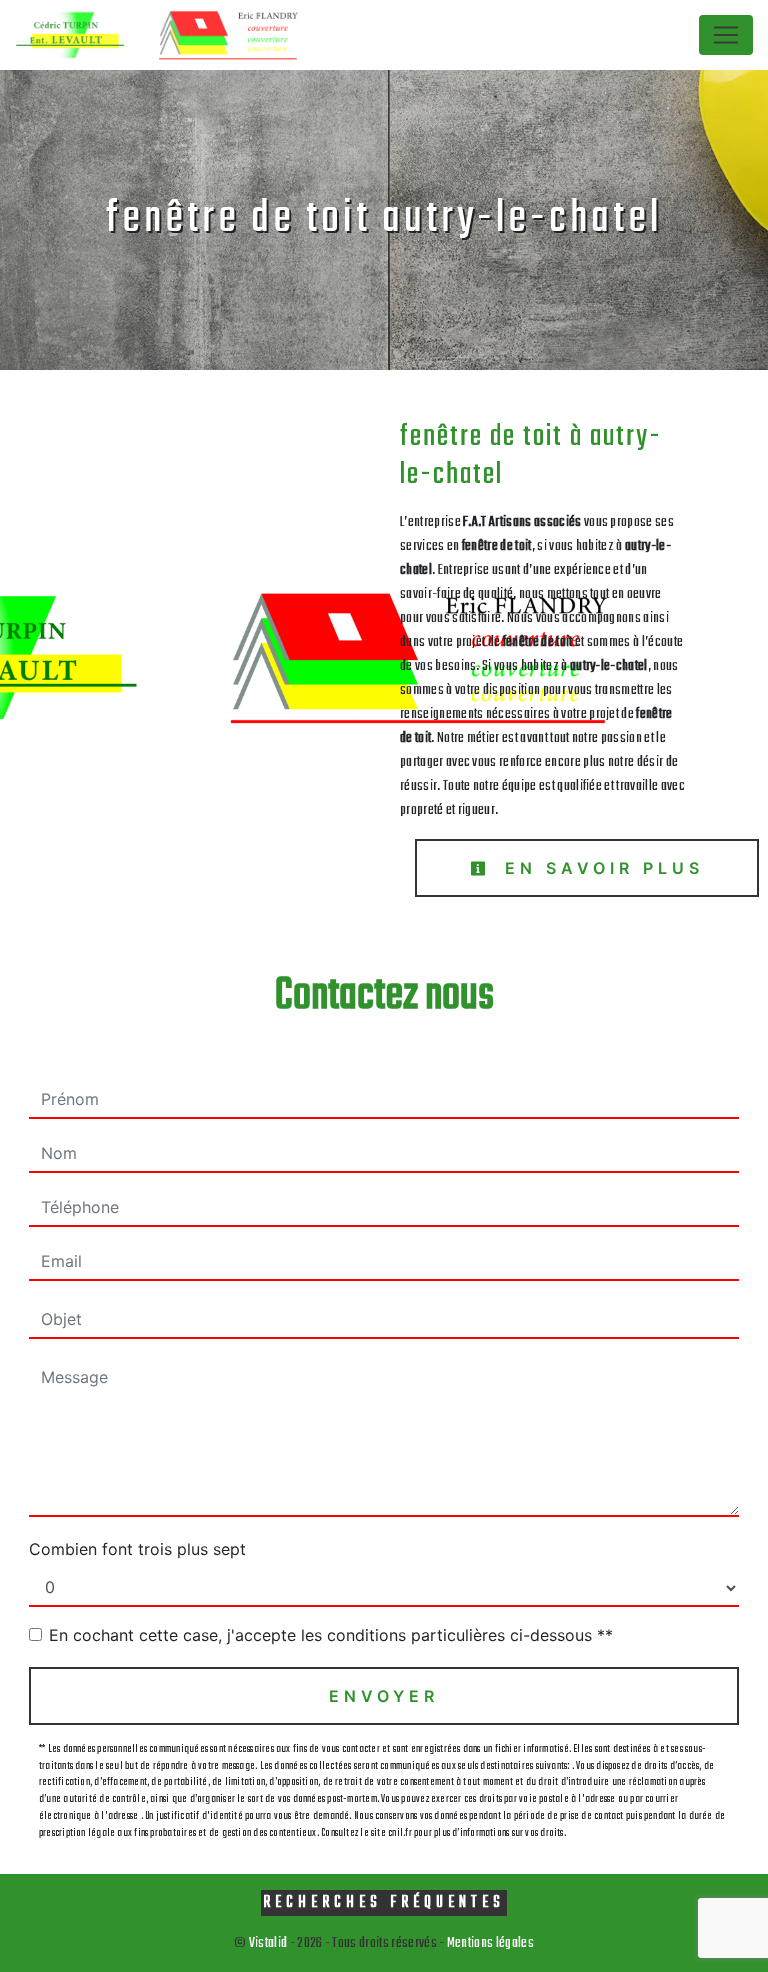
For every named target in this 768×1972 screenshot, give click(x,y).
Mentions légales (489, 1943)
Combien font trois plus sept (137, 1549)
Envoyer (384, 1696)
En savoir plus (600, 868)
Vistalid (268, 1943)
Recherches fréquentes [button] (384, 1902)
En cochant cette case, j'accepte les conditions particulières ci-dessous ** (331, 1635)
